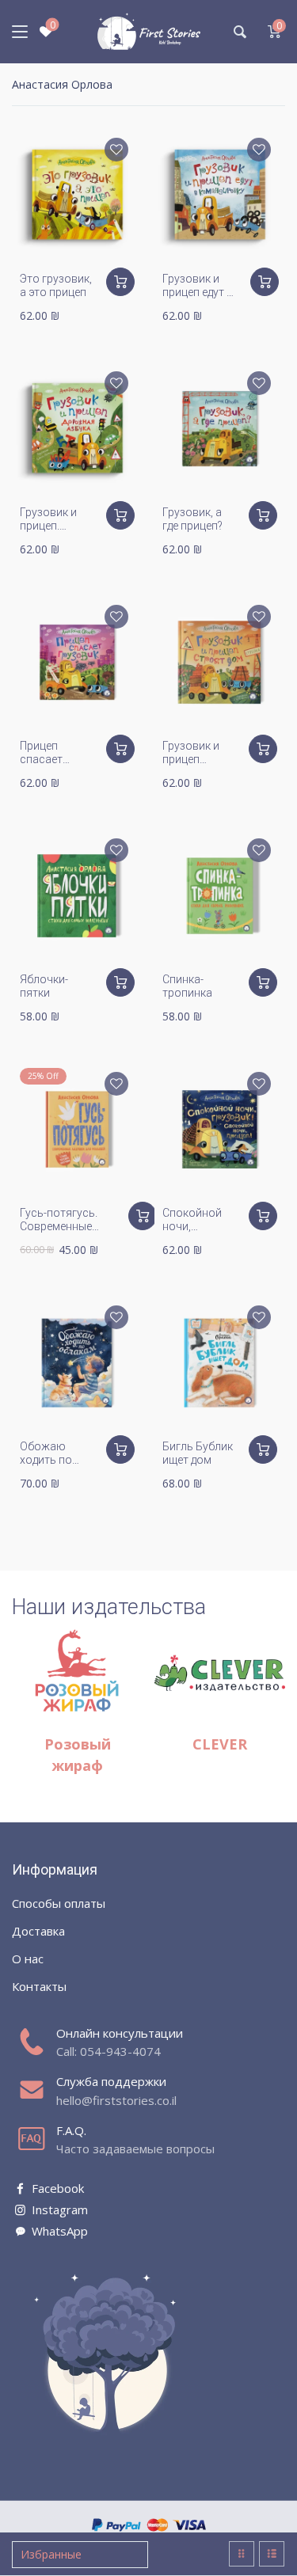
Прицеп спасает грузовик (44, 759)
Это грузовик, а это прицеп (56, 285)
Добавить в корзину (120, 282)
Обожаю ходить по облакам (46, 1460)
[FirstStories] (149, 32)
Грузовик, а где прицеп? (192, 519)
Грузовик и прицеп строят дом (192, 759)
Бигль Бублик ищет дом (198, 1453)
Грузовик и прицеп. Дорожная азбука (48, 532)
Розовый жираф (78, 1755)
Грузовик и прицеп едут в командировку (200, 292)
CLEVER (220, 1744)
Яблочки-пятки (44, 986)
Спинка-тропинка (187, 986)
